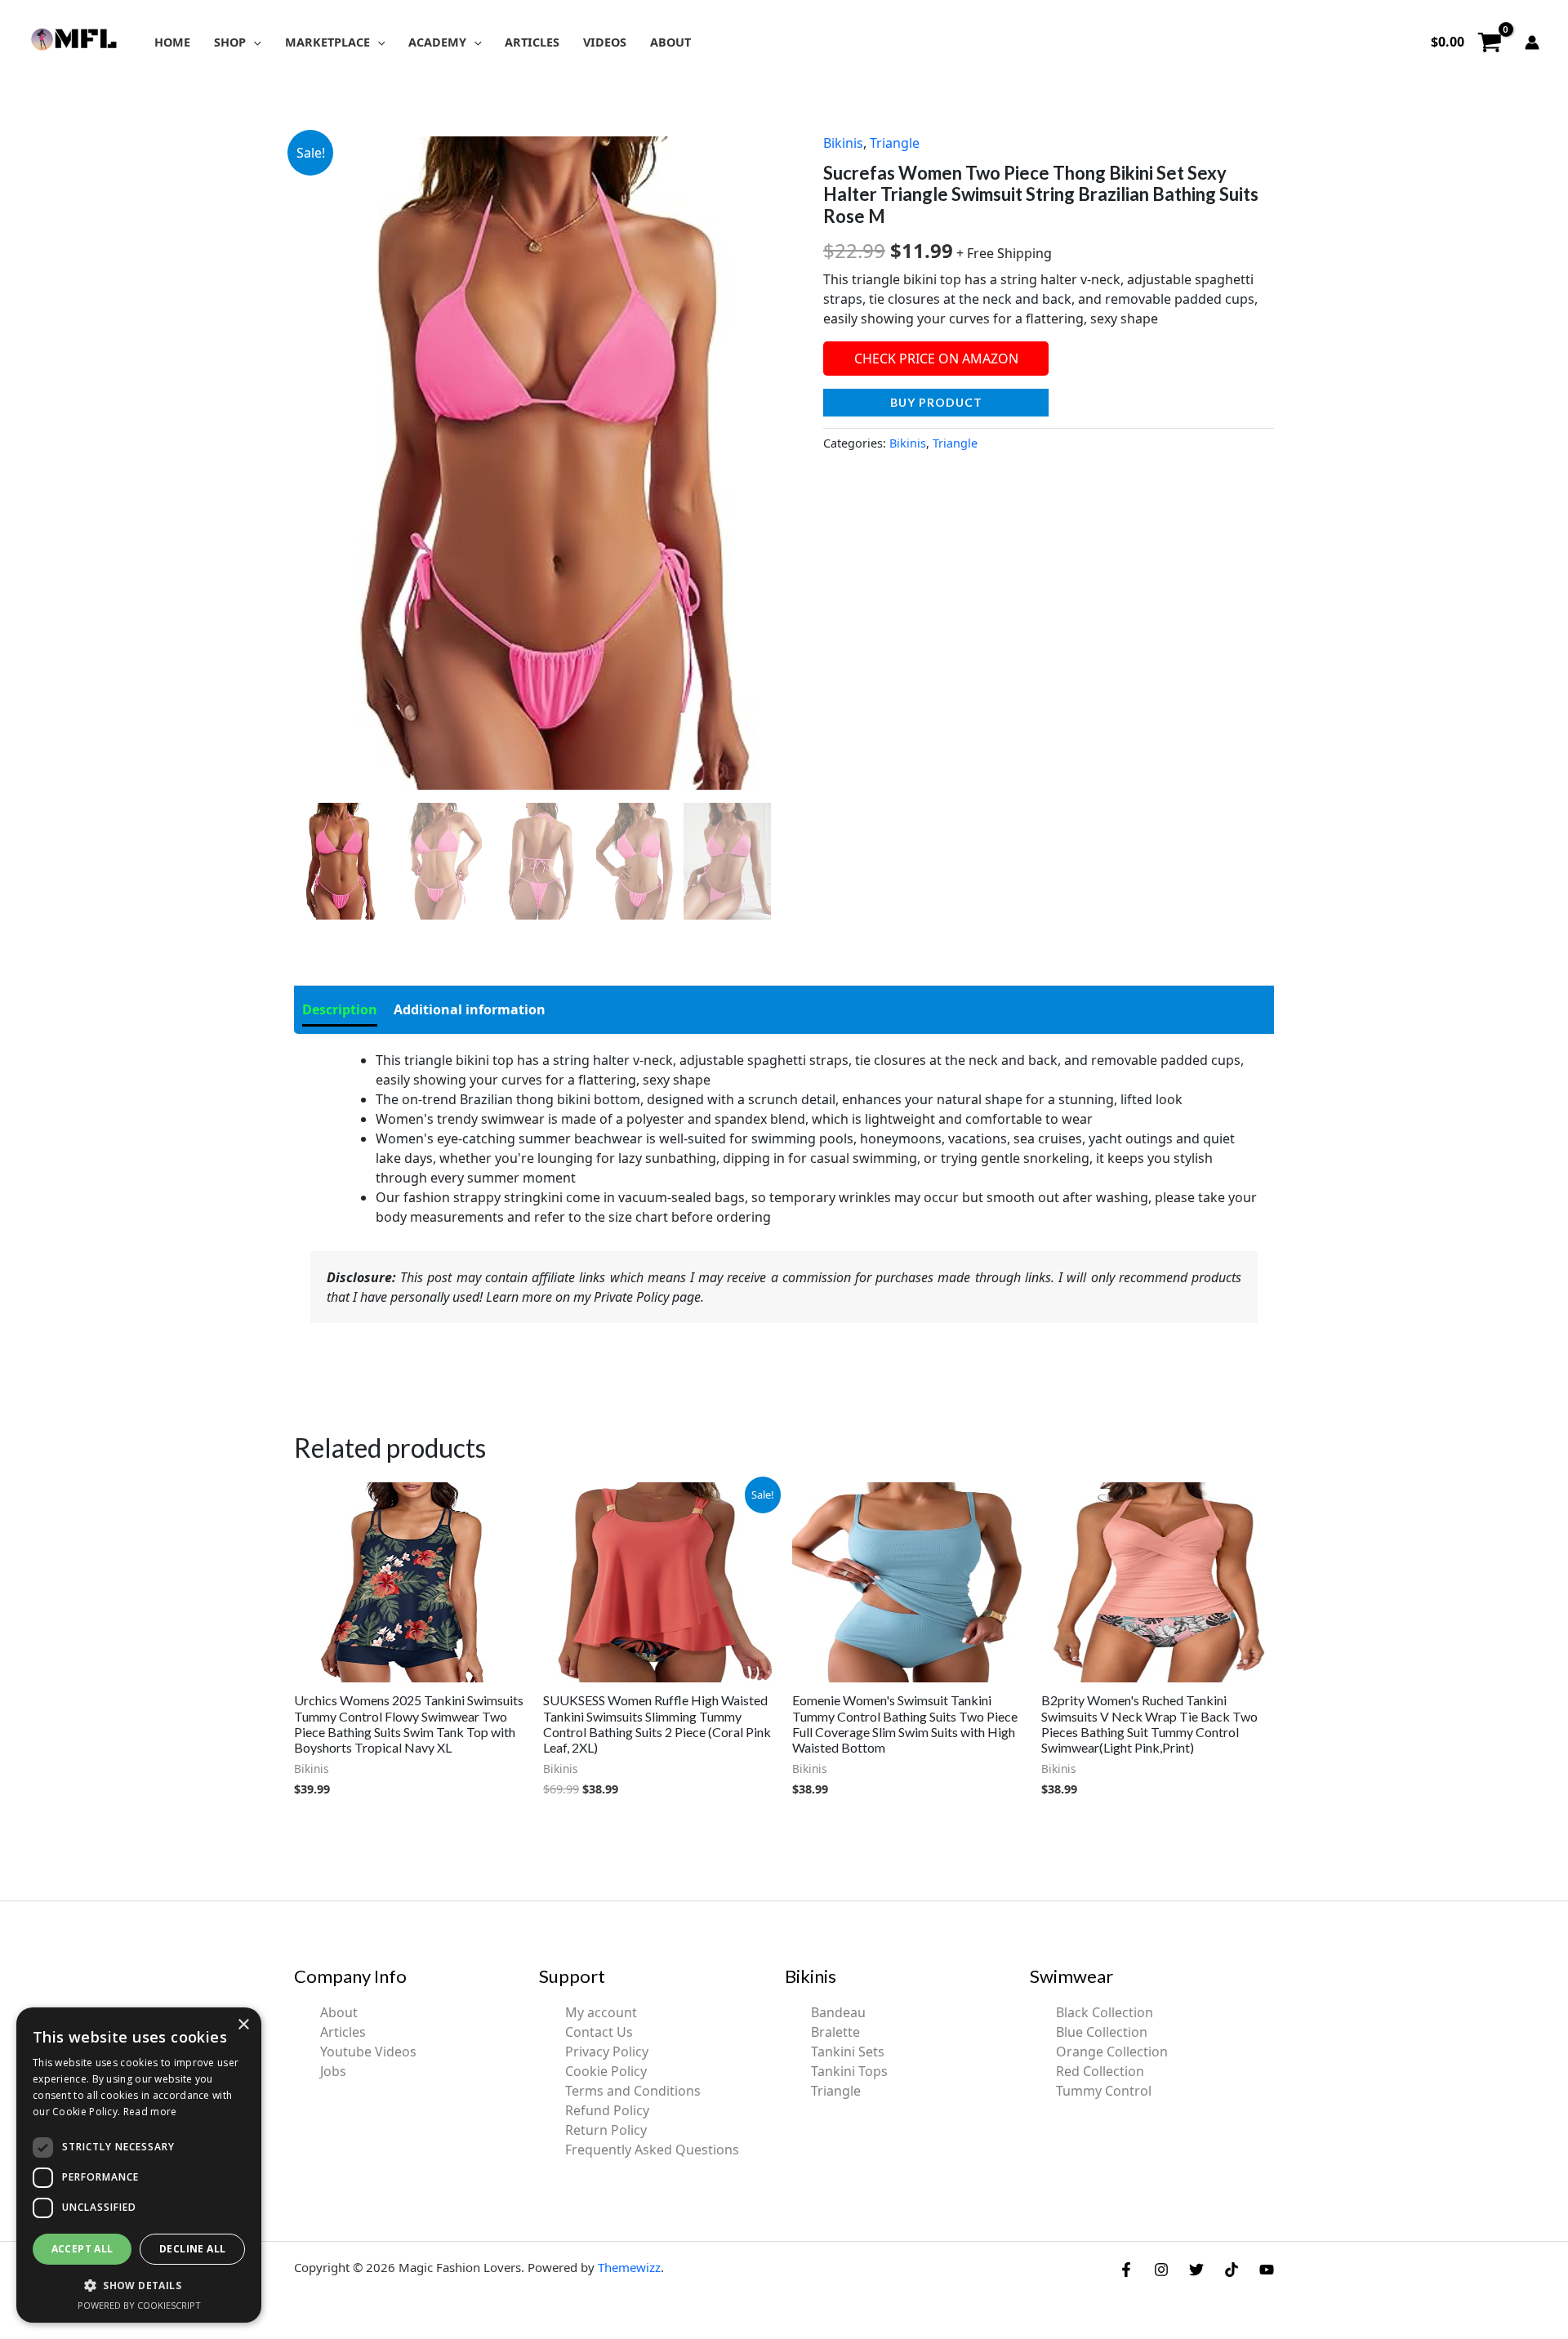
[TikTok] (1232, 2270)
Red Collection (1100, 2071)
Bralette (835, 2032)
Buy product (936, 402)
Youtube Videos (368, 2052)
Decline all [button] (192, 2249)
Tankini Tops (849, 2071)
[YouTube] (1267, 2270)
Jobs (333, 2071)
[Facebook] (1126, 2270)
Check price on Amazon (936, 359)
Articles (343, 2032)
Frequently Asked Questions (652, 2150)
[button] (254, 42)
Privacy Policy (607, 2052)
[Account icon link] (1532, 42)
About (339, 2012)
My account (601, 2012)
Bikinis (843, 143)
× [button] (243, 2025)
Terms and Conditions (633, 2091)
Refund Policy (607, 2110)
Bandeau (838, 2012)
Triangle (895, 143)
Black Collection (1105, 2012)
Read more (150, 2112)
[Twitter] (1196, 2270)
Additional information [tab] (470, 1009)
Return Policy (606, 2130)
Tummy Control (1104, 2091)
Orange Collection (1112, 2052)
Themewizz (629, 2267)
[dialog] (139, 2165)
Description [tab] (340, 1009)
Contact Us (599, 2032)
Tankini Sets (848, 2052)
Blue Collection (1102, 2032)
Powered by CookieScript (139, 2305)
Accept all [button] (82, 2249)
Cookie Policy (606, 2071)
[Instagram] (1161, 2270)
